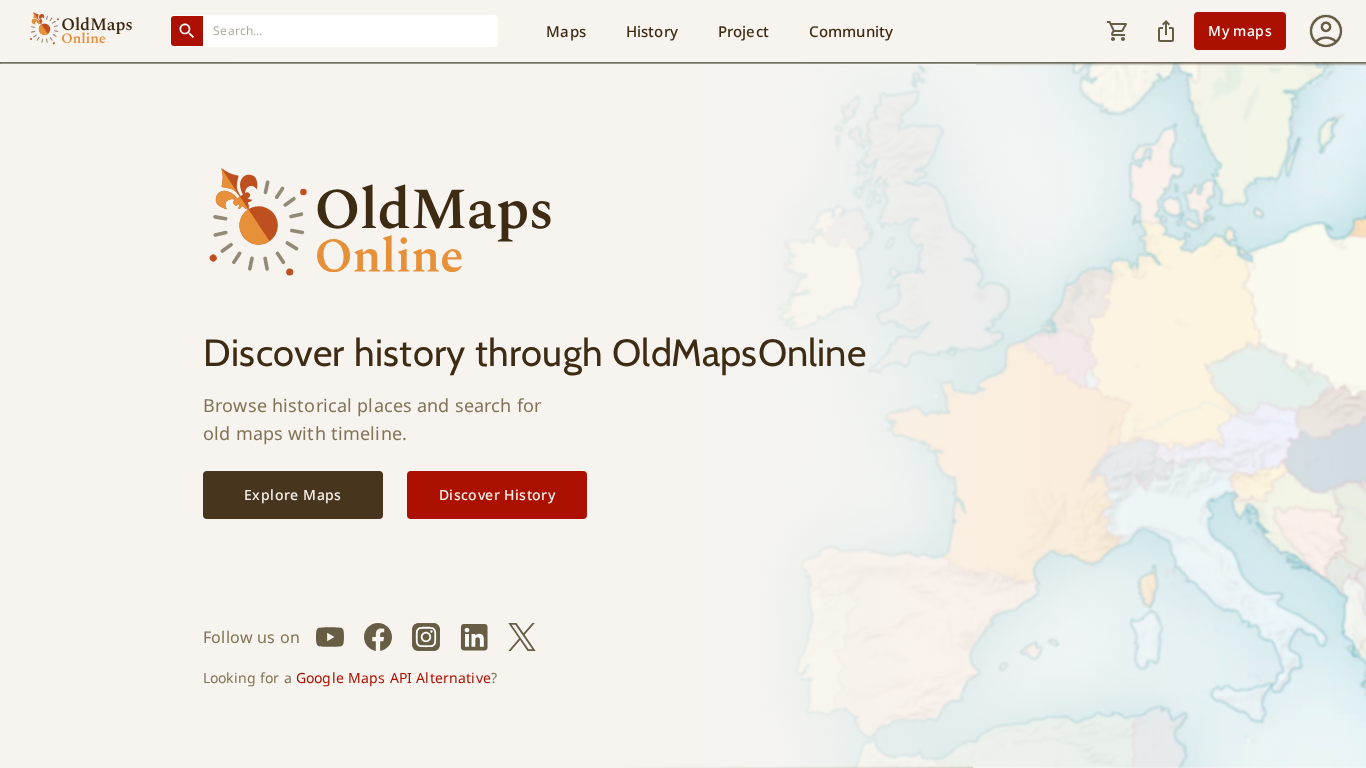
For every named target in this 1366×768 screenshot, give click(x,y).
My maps (1240, 30)
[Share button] (1166, 31)
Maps (566, 31)
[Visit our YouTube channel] (330, 637)
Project (743, 31)
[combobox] (351, 30)
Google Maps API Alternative (393, 677)
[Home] (81, 31)
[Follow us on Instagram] (426, 637)
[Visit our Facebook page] (378, 637)
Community (851, 31)
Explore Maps (293, 494)
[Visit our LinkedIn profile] (474, 637)
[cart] (1118, 31)
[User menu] (1326, 31)
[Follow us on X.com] (522, 637)
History (652, 31)
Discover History (497, 494)
